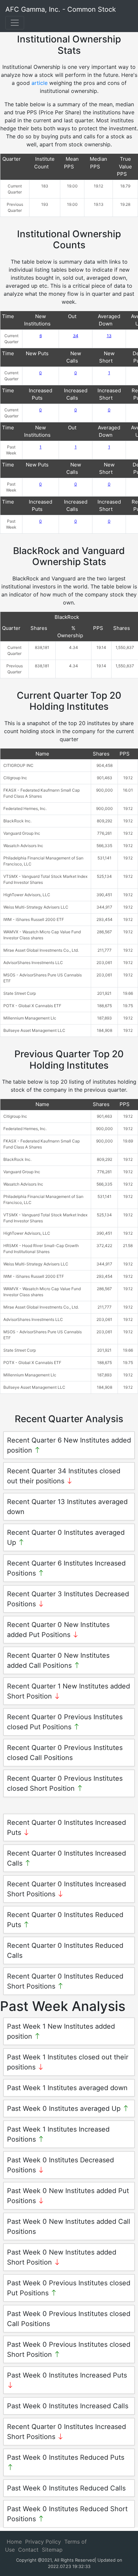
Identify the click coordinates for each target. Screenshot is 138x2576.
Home (14, 2542)
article (40, 83)
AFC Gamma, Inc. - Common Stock (61, 9)
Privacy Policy (43, 2542)
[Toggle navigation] (15, 23)
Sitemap (52, 2550)
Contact (28, 2550)
